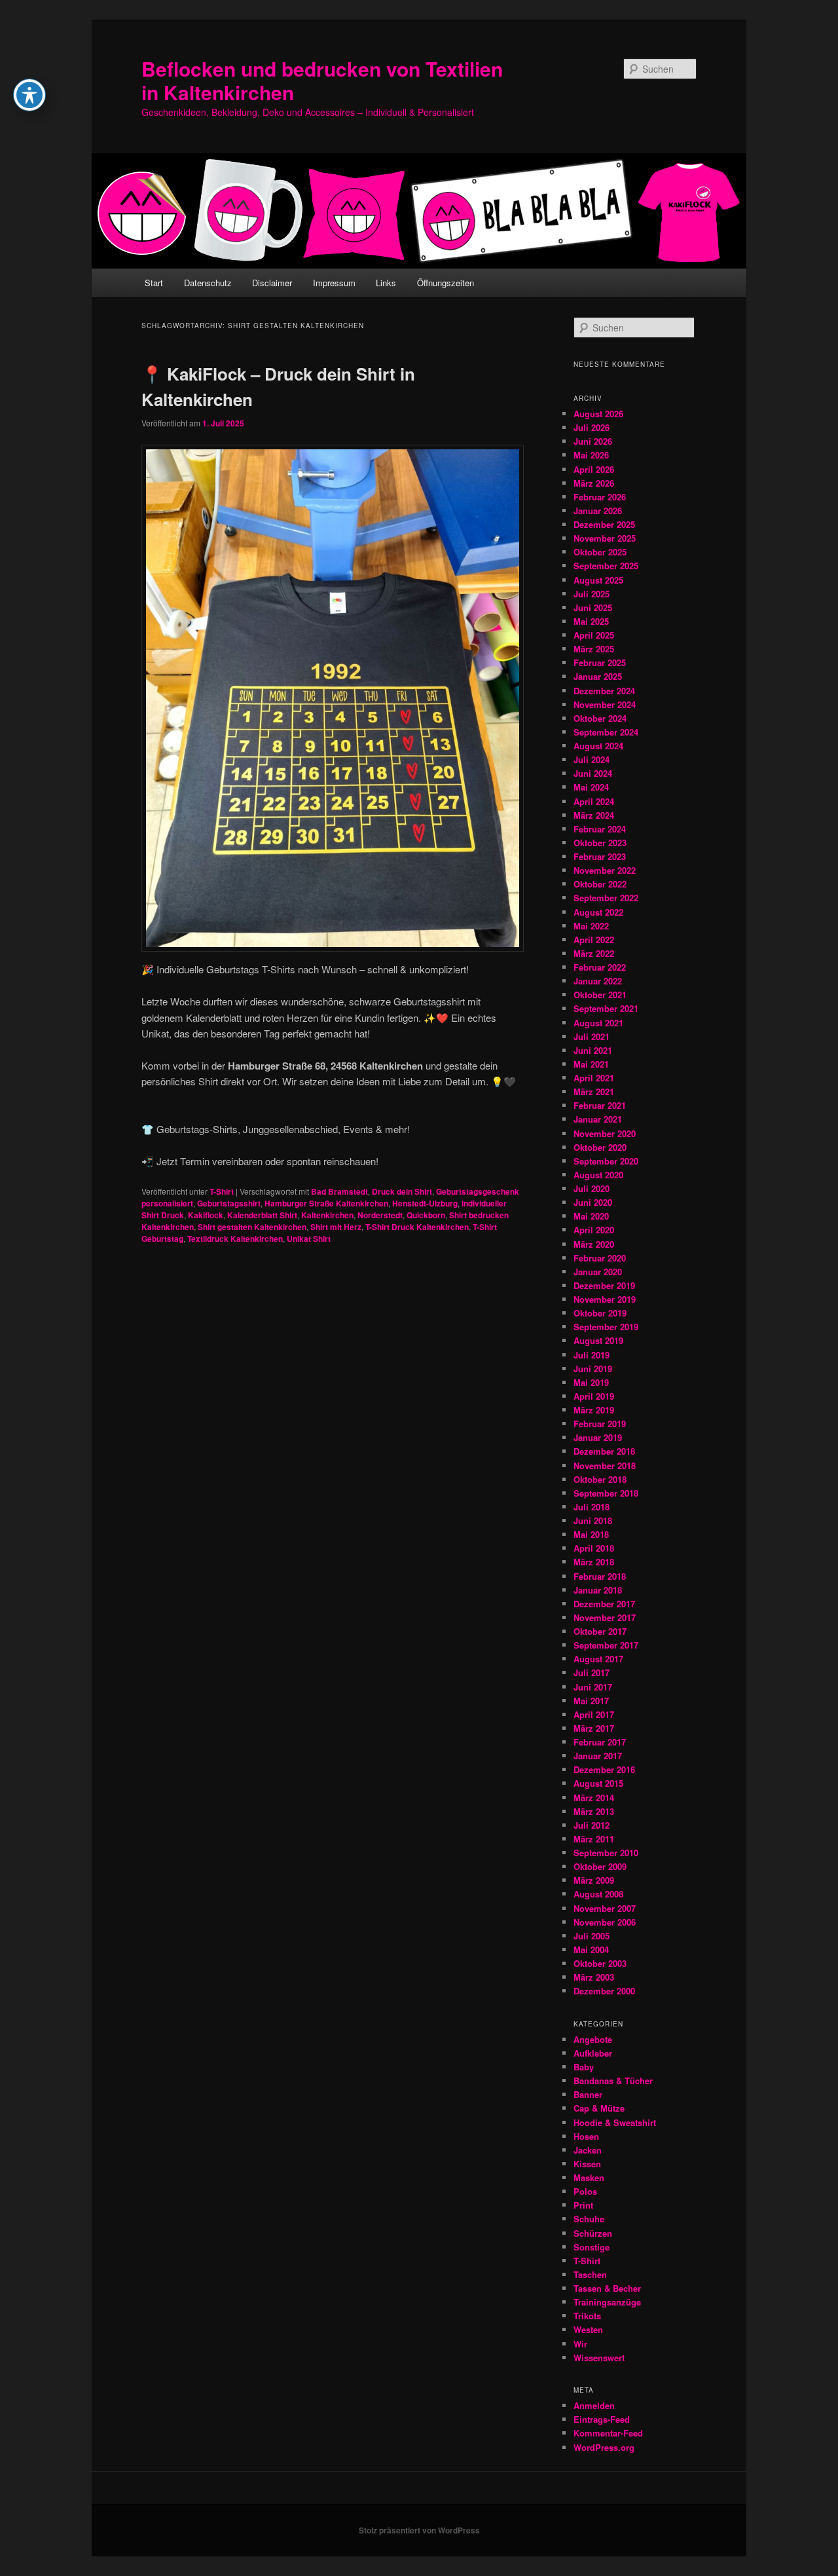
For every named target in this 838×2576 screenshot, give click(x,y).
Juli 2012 (592, 1825)
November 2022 (605, 870)
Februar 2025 (600, 663)
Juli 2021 (592, 1036)
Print (583, 2205)
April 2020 (594, 1230)
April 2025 (594, 635)
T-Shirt (222, 1191)
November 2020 (605, 1133)
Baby (584, 2067)
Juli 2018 (592, 1507)
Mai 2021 (591, 1064)
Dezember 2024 (604, 691)
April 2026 (594, 469)
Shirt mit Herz (336, 1227)
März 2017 (594, 1728)
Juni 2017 (593, 1687)
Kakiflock (206, 1215)
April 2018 (594, 1548)
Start (154, 283)
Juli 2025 (592, 594)
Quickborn (426, 1215)
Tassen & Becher (607, 2288)
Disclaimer (272, 283)
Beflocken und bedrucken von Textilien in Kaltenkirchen (322, 80)
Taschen (590, 2274)
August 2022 (598, 912)
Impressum (334, 283)
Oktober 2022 (600, 884)
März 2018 (594, 1562)
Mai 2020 (591, 1216)
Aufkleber (593, 2053)
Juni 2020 (593, 1202)
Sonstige (592, 2247)
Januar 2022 (598, 981)
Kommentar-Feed (608, 2433)
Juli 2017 (592, 1672)
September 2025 (606, 566)
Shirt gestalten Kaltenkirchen (252, 1227)
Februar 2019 (600, 1424)
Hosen (586, 2136)
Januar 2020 (598, 1272)
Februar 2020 (600, 1258)
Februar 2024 (600, 829)
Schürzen (593, 2233)
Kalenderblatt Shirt (262, 1215)
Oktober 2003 (600, 1963)
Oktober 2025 (600, 552)
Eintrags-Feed (602, 2419)
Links (386, 283)
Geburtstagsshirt (229, 1203)
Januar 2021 (598, 1119)
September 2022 (606, 898)
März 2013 (594, 1811)
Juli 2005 (592, 1936)
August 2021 (598, 1023)
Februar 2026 (600, 497)
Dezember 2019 (604, 1285)
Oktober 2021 (600, 995)
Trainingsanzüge (607, 2302)
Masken (589, 2177)
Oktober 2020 (600, 1147)
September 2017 (606, 1645)
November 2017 (605, 1617)
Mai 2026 (591, 455)
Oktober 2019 (600, 1313)
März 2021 (594, 1092)
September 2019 (606, 1327)
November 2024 (605, 704)
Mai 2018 (591, 1534)
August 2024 (598, 746)
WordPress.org (604, 2447)
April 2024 (594, 801)
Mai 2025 (591, 621)
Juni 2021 (593, 1050)
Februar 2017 (600, 1742)
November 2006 (605, 1922)
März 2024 (594, 815)
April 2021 (594, 1078)
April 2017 (594, 1714)
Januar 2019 (598, 1437)
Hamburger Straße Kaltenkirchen (326, 1203)
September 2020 (606, 1161)
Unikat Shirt (309, 1239)
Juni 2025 (593, 607)
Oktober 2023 (600, 843)
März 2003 (594, 1977)
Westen (588, 2329)
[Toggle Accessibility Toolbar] (29, 95)
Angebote (593, 2039)
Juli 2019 (592, 1355)
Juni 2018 (593, 1521)
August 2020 (598, 1175)
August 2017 (598, 1659)
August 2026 (598, 414)
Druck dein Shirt (402, 1191)
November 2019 (605, 1299)
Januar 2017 (598, 1756)
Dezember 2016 (604, 1769)
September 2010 (606, 1853)
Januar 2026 (598, 511)
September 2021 (606, 1008)
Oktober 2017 (600, 1631)
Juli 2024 (592, 759)
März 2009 (594, 1880)
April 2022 (594, 940)
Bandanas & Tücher (613, 2081)
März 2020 (594, 1244)
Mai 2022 (591, 926)
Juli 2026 (592, 427)
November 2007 (605, 1908)
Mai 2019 (591, 1382)
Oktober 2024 (600, 718)
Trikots (587, 2316)
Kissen (587, 2164)
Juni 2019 (593, 1369)
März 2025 (594, 649)
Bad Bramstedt (339, 1191)
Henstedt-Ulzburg (425, 1203)
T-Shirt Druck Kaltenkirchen (417, 1227)
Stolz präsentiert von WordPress (419, 2530)
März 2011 (594, 1839)
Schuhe (589, 2219)
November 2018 (605, 1465)
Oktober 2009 (600, 1866)
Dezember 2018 (604, 1451)
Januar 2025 (598, 676)
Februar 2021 (600, 1105)
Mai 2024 (591, 787)
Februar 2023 (600, 856)
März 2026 (594, 483)
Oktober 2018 (600, 1479)
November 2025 (605, 538)
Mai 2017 (591, 1701)
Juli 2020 (592, 1188)
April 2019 (594, 1396)
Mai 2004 (591, 1950)
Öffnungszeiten (446, 283)
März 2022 (594, 953)
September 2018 (606, 1493)
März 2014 (594, 1798)
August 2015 (598, 1783)
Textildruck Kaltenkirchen (235, 1239)
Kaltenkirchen (327, 1215)
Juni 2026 (593, 441)
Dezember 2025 (604, 524)
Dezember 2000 (604, 1991)
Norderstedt (380, 1215)
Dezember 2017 (604, 1604)
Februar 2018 (600, 1576)
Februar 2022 (600, 967)
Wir (580, 2344)
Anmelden (594, 2405)
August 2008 (598, 1894)
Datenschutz (208, 283)
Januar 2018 (598, 1590)
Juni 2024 (593, 773)
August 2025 (598, 580)
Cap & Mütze (599, 2108)
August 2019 (598, 1340)
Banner (588, 2094)
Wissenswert (599, 2358)
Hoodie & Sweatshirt (615, 2122)
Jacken (588, 2150)
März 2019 (594, 1410)
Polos (585, 2191)
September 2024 (606, 732)
